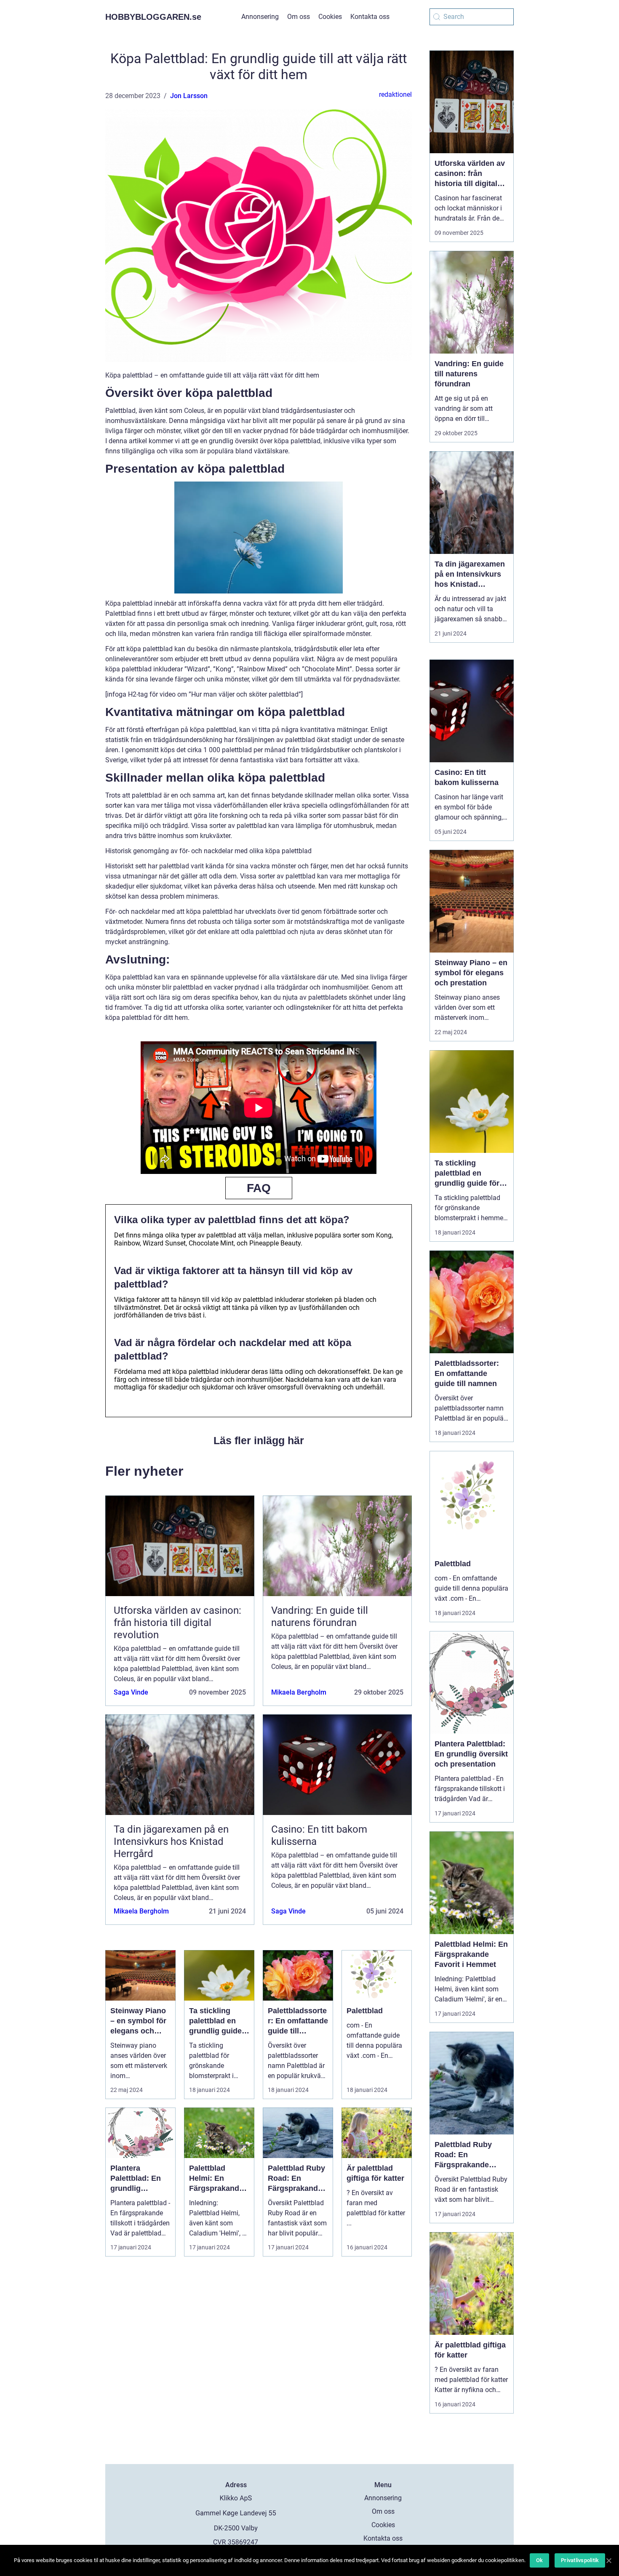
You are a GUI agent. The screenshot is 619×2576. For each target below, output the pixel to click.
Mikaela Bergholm (299, 1692)
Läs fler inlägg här (259, 1440)
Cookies (330, 17)
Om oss (299, 17)
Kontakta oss (370, 17)
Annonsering (260, 17)
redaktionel (395, 94)
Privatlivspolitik (580, 2560)
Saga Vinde (131, 1692)
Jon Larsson (189, 96)
